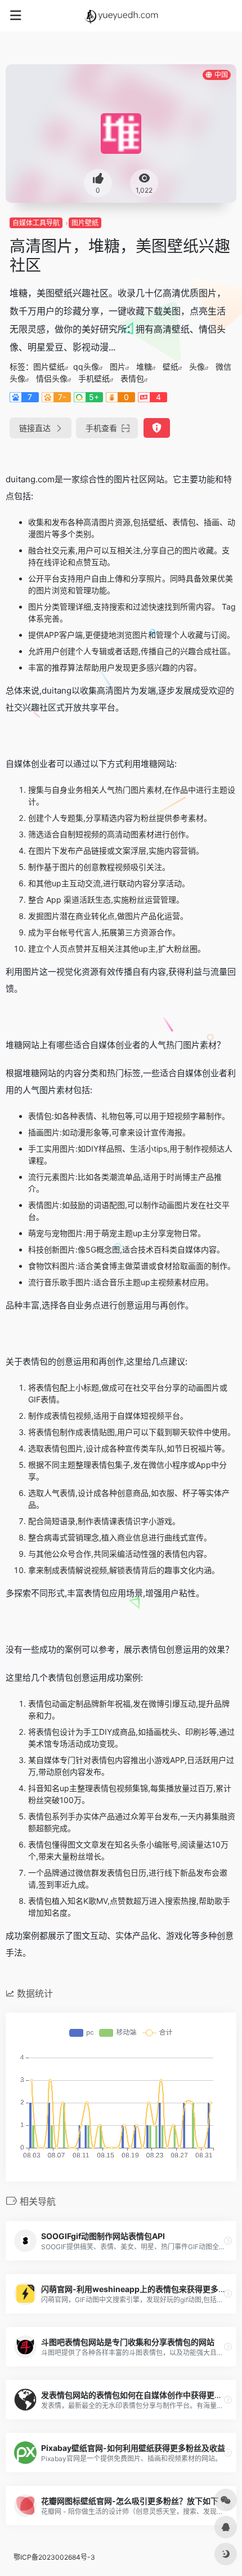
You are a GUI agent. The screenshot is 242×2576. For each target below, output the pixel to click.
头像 (197, 367)
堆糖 (144, 367)
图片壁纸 (85, 223)
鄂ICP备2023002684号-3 (54, 2557)
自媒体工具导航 (36, 223)
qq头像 (86, 367)
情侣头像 (52, 378)
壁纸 (171, 367)
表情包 (132, 378)
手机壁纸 (94, 378)
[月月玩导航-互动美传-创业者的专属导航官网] (121, 16)
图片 (118, 367)
